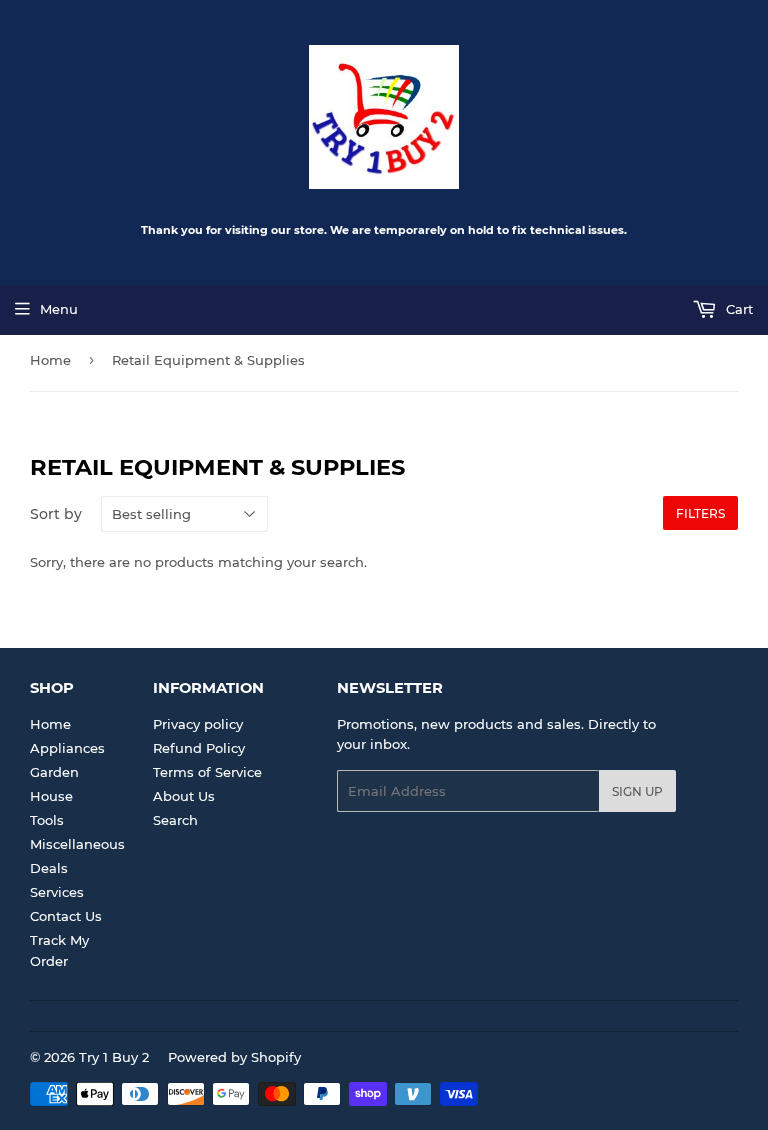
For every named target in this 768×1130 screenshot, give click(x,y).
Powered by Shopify (234, 1057)
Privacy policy (198, 724)
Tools (47, 820)
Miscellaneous (77, 844)
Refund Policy (199, 748)
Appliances (67, 748)
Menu (59, 309)
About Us (184, 796)
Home (50, 360)
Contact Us (66, 916)
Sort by (56, 514)
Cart (737, 309)
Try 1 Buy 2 (114, 1057)
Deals (49, 868)
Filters (700, 513)
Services (57, 892)
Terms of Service (207, 772)
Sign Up (637, 791)
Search (175, 820)
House (51, 796)
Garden (54, 772)
